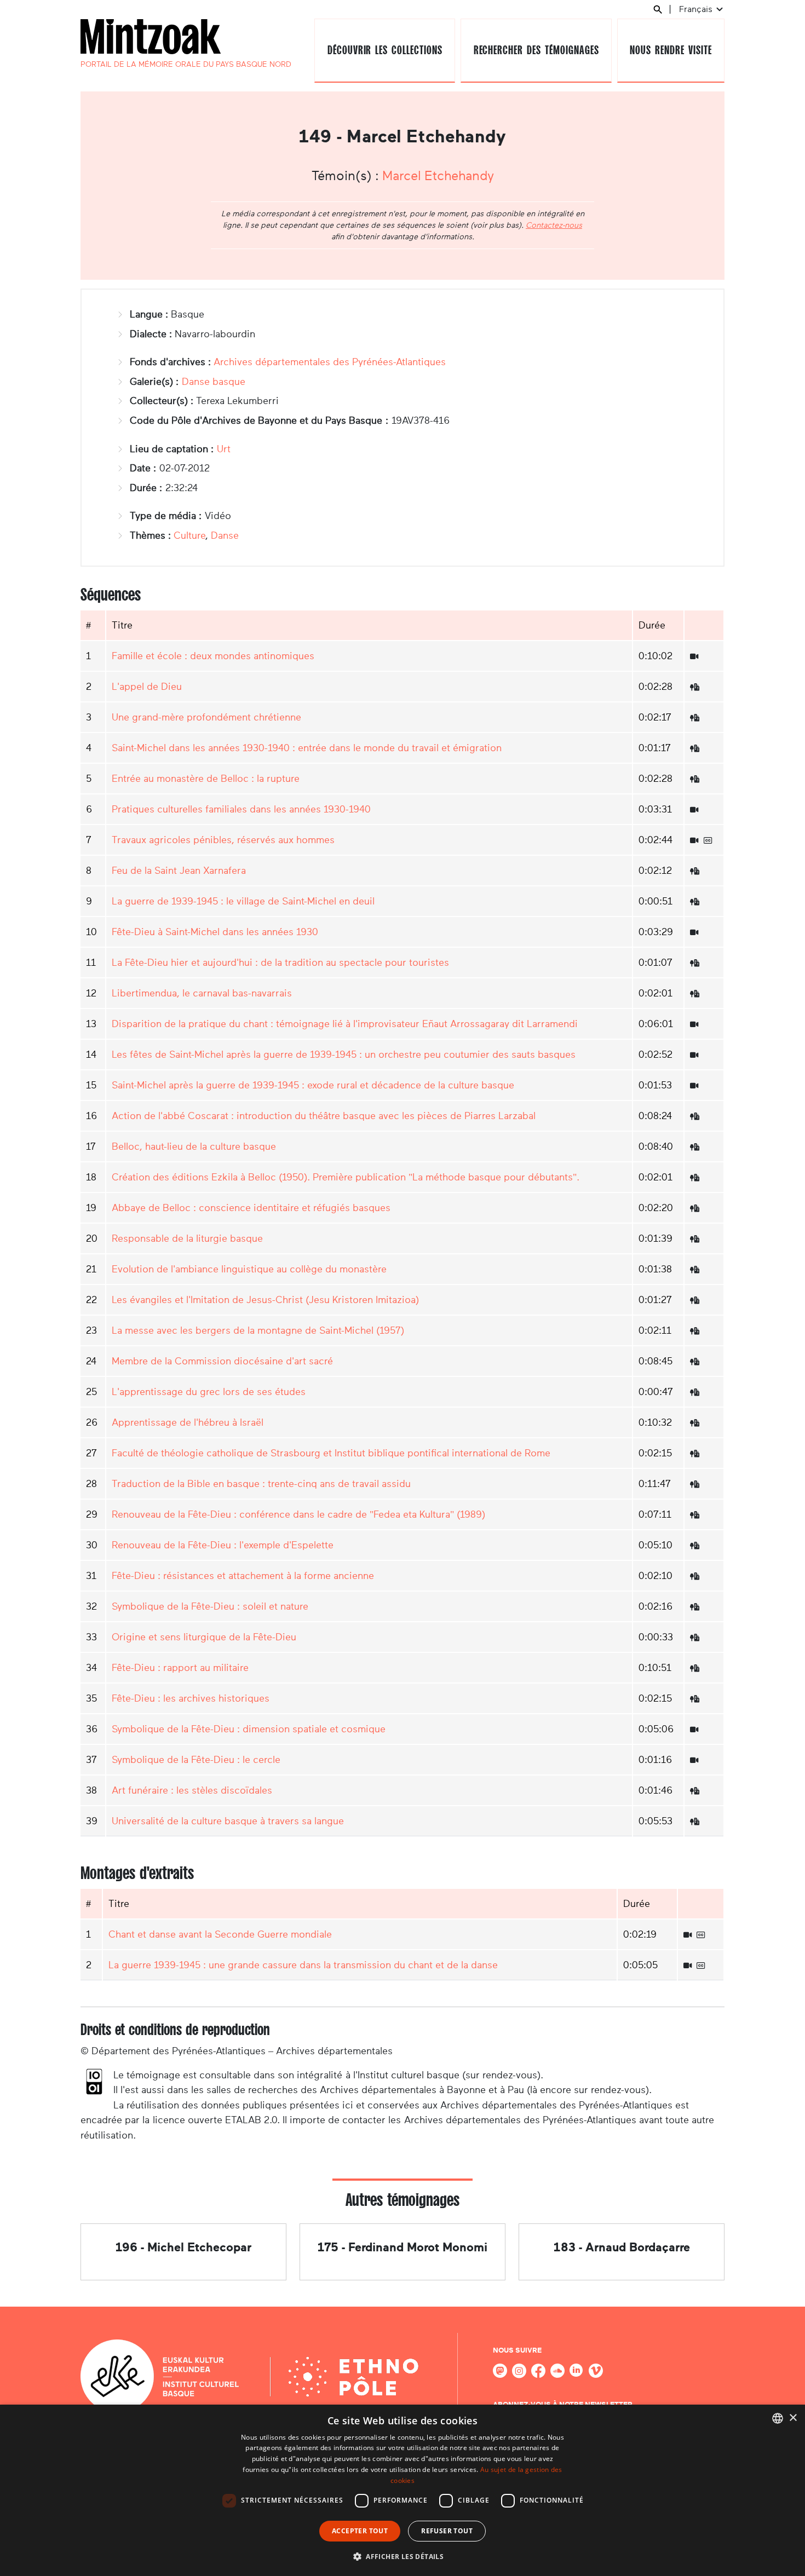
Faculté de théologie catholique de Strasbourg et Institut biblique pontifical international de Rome (331, 1453)
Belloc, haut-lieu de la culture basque (194, 1146)
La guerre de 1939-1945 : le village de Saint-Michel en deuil (243, 901)
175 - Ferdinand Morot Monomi (403, 2247)
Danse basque (214, 382)
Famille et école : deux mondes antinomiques (213, 656)
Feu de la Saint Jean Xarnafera (179, 871)
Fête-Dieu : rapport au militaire (180, 1668)
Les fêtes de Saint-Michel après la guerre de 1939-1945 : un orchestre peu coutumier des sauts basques (344, 1054)
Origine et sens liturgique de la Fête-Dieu (204, 1637)
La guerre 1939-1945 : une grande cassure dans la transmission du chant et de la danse (303, 1965)
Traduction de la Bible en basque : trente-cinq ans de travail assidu (261, 1484)
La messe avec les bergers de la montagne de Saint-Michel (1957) (258, 1330)
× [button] (793, 2418)
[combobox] (778, 2418)
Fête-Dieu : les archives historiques (191, 1698)
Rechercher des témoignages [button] (536, 50)
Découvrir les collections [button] (385, 50)
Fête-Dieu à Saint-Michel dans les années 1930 (215, 932)
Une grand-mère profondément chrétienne (206, 717)
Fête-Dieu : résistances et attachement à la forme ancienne (243, 1576)
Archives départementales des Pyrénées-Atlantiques (330, 362)
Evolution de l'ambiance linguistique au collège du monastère (249, 1269)
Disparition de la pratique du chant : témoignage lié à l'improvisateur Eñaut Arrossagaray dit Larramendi (345, 1024)
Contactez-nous (554, 225)
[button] (403, 2556)
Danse (225, 535)
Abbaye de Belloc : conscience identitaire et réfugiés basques (251, 1208)
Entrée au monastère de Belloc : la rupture (206, 779)
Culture (189, 535)
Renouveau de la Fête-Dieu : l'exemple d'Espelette (223, 1545)
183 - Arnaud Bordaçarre (622, 2247)
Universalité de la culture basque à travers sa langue (228, 1821)
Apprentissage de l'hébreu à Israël (188, 1422)
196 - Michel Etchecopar (183, 2247)
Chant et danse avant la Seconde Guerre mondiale (220, 1934)
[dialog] (403, 2490)
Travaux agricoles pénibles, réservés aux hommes (223, 840)
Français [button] (697, 9)
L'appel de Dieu (147, 687)
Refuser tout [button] (447, 2531)
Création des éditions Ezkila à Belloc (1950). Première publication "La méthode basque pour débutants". (346, 1177)
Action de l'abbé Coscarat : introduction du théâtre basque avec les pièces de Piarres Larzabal (324, 1116)
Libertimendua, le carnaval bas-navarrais (202, 993)
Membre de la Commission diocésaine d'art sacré (222, 1361)
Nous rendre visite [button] (671, 50)
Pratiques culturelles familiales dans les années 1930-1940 (241, 809)
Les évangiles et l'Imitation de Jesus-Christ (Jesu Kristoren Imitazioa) (265, 1300)
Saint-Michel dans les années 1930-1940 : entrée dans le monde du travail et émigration (307, 748)
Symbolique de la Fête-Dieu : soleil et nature (210, 1606)
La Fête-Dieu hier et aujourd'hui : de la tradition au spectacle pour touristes (280, 963)
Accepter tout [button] (360, 2531)
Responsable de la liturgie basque (187, 1238)
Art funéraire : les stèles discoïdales (192, 1790)
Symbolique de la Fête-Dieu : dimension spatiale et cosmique (249, 1729)
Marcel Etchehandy (438, 176)
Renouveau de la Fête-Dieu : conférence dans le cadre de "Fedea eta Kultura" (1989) (298, 1514)
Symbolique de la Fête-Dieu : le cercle (196, 1760)
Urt (224, 449)
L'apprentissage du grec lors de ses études (209, 1392)
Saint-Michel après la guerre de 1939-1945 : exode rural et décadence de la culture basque (313, 1085)
